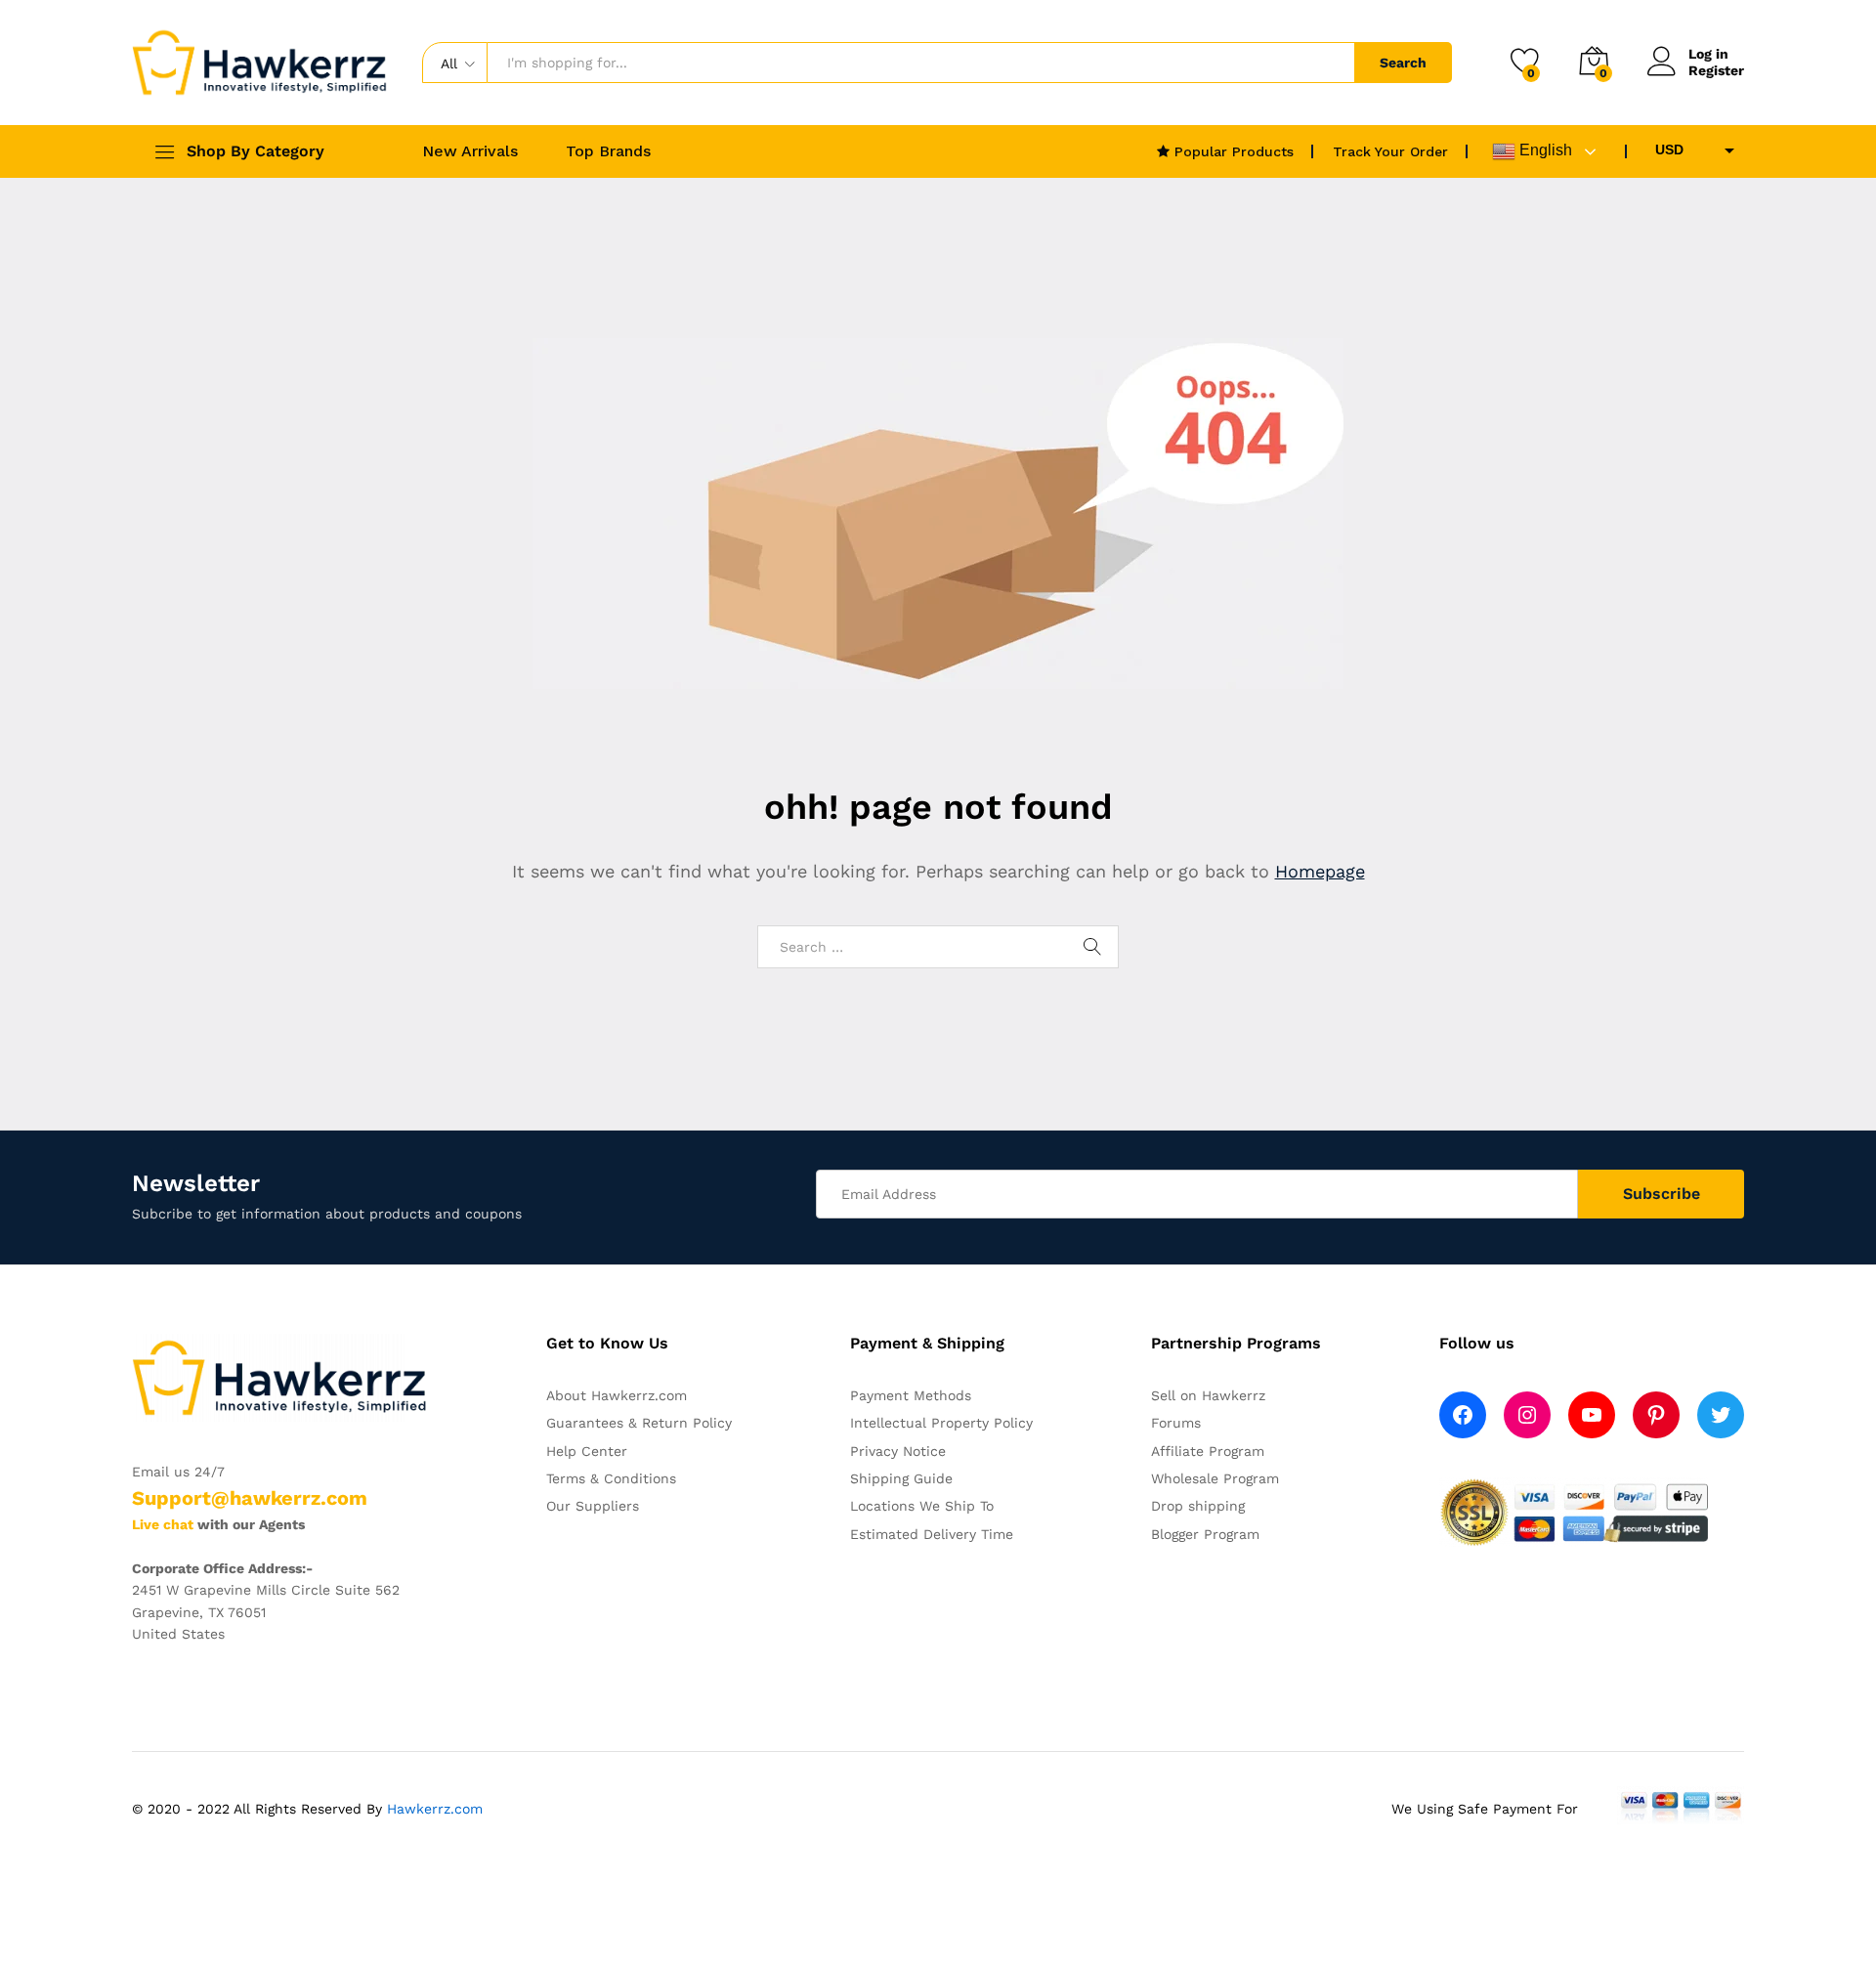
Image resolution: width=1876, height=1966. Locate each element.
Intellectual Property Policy (941, 1423)
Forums (1176, 1423)
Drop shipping (1198, 1506)
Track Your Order (1390, 151)
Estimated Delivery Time (932, 1534)
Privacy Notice (898, 1451)
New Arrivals (470, 151)
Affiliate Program (1208, 1451)
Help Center (587, 1451)
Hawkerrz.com (435, 1809)
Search (1403, 63)
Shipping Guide (901, 1478)
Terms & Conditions (611, 1478)
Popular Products (1232, 151)
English (1544, 150)
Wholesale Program (1215, 1478)
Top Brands (608, 151)
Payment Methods (911, 1395)
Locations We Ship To (922, 1506)
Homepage (1320, 871)
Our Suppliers (593, 1506)
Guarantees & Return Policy (639, 1423)
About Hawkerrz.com (617, 1395)
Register (1716, 70)
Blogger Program (1205, 1534)
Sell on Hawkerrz (1208, 1395)
